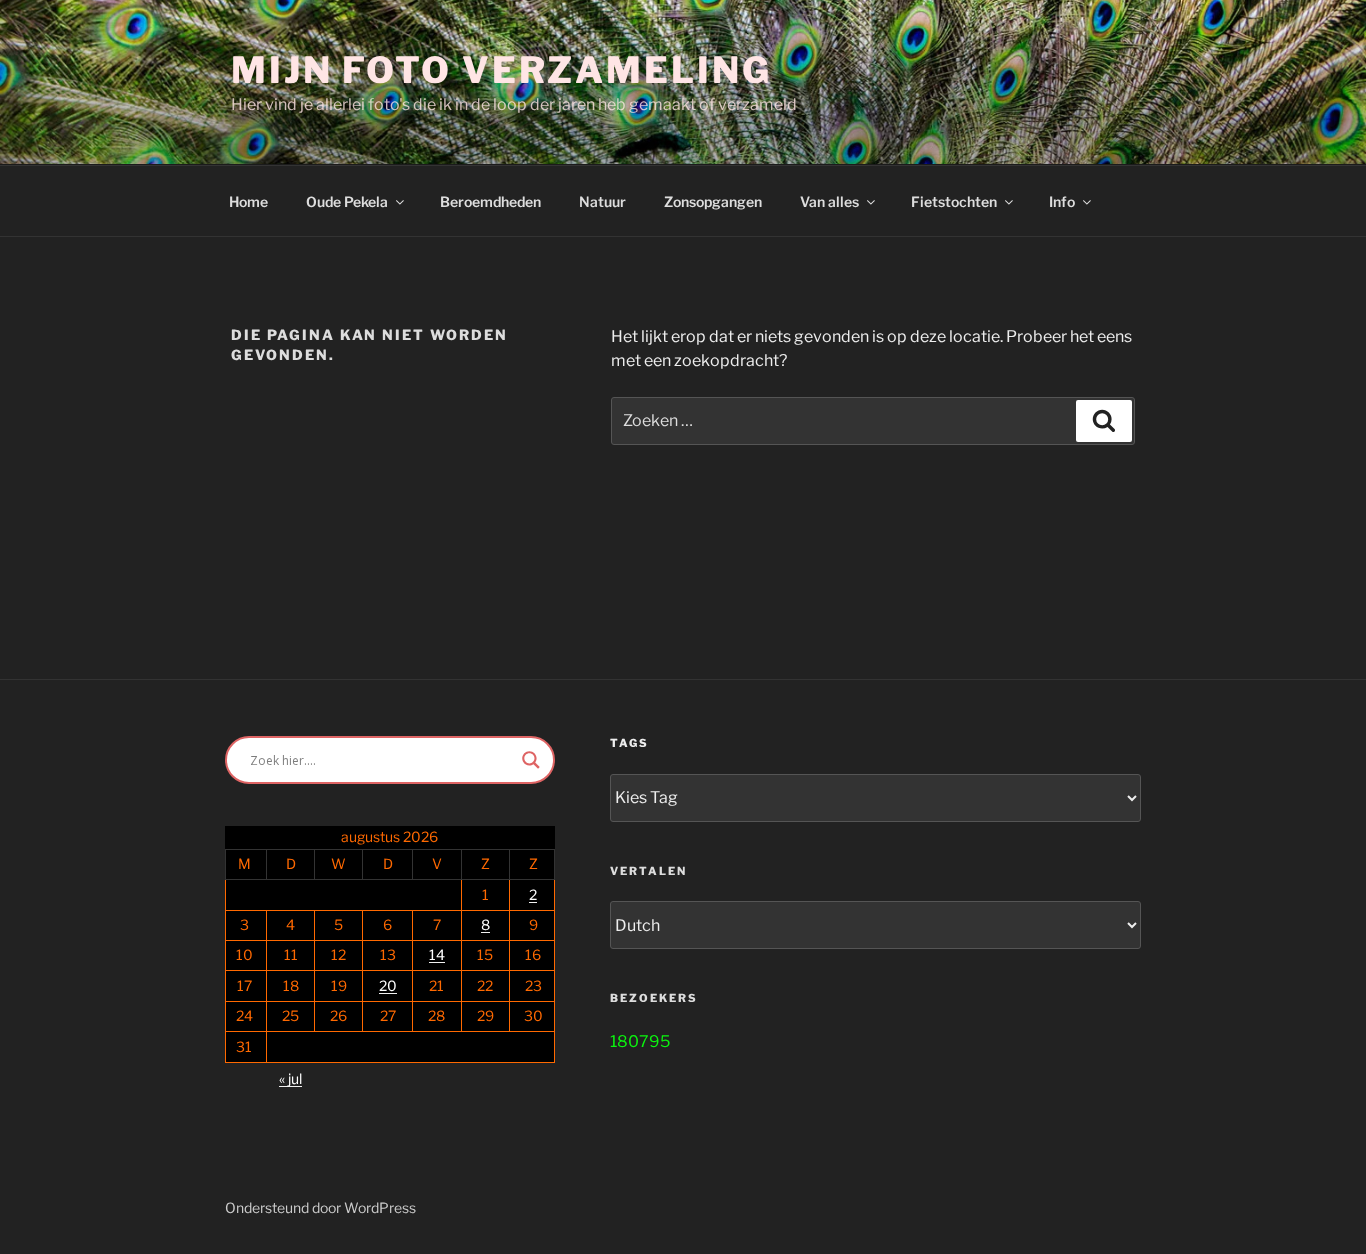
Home (248, 201)
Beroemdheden (490, 201)
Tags (629, 743)
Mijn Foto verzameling (501, 70)
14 (437, 954)
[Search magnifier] (531, 760)
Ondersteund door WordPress (320, 1207)
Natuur (602, 201)
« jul (290, 1078)
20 (388, 985)
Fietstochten (954, 201)
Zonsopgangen (713, 201)
